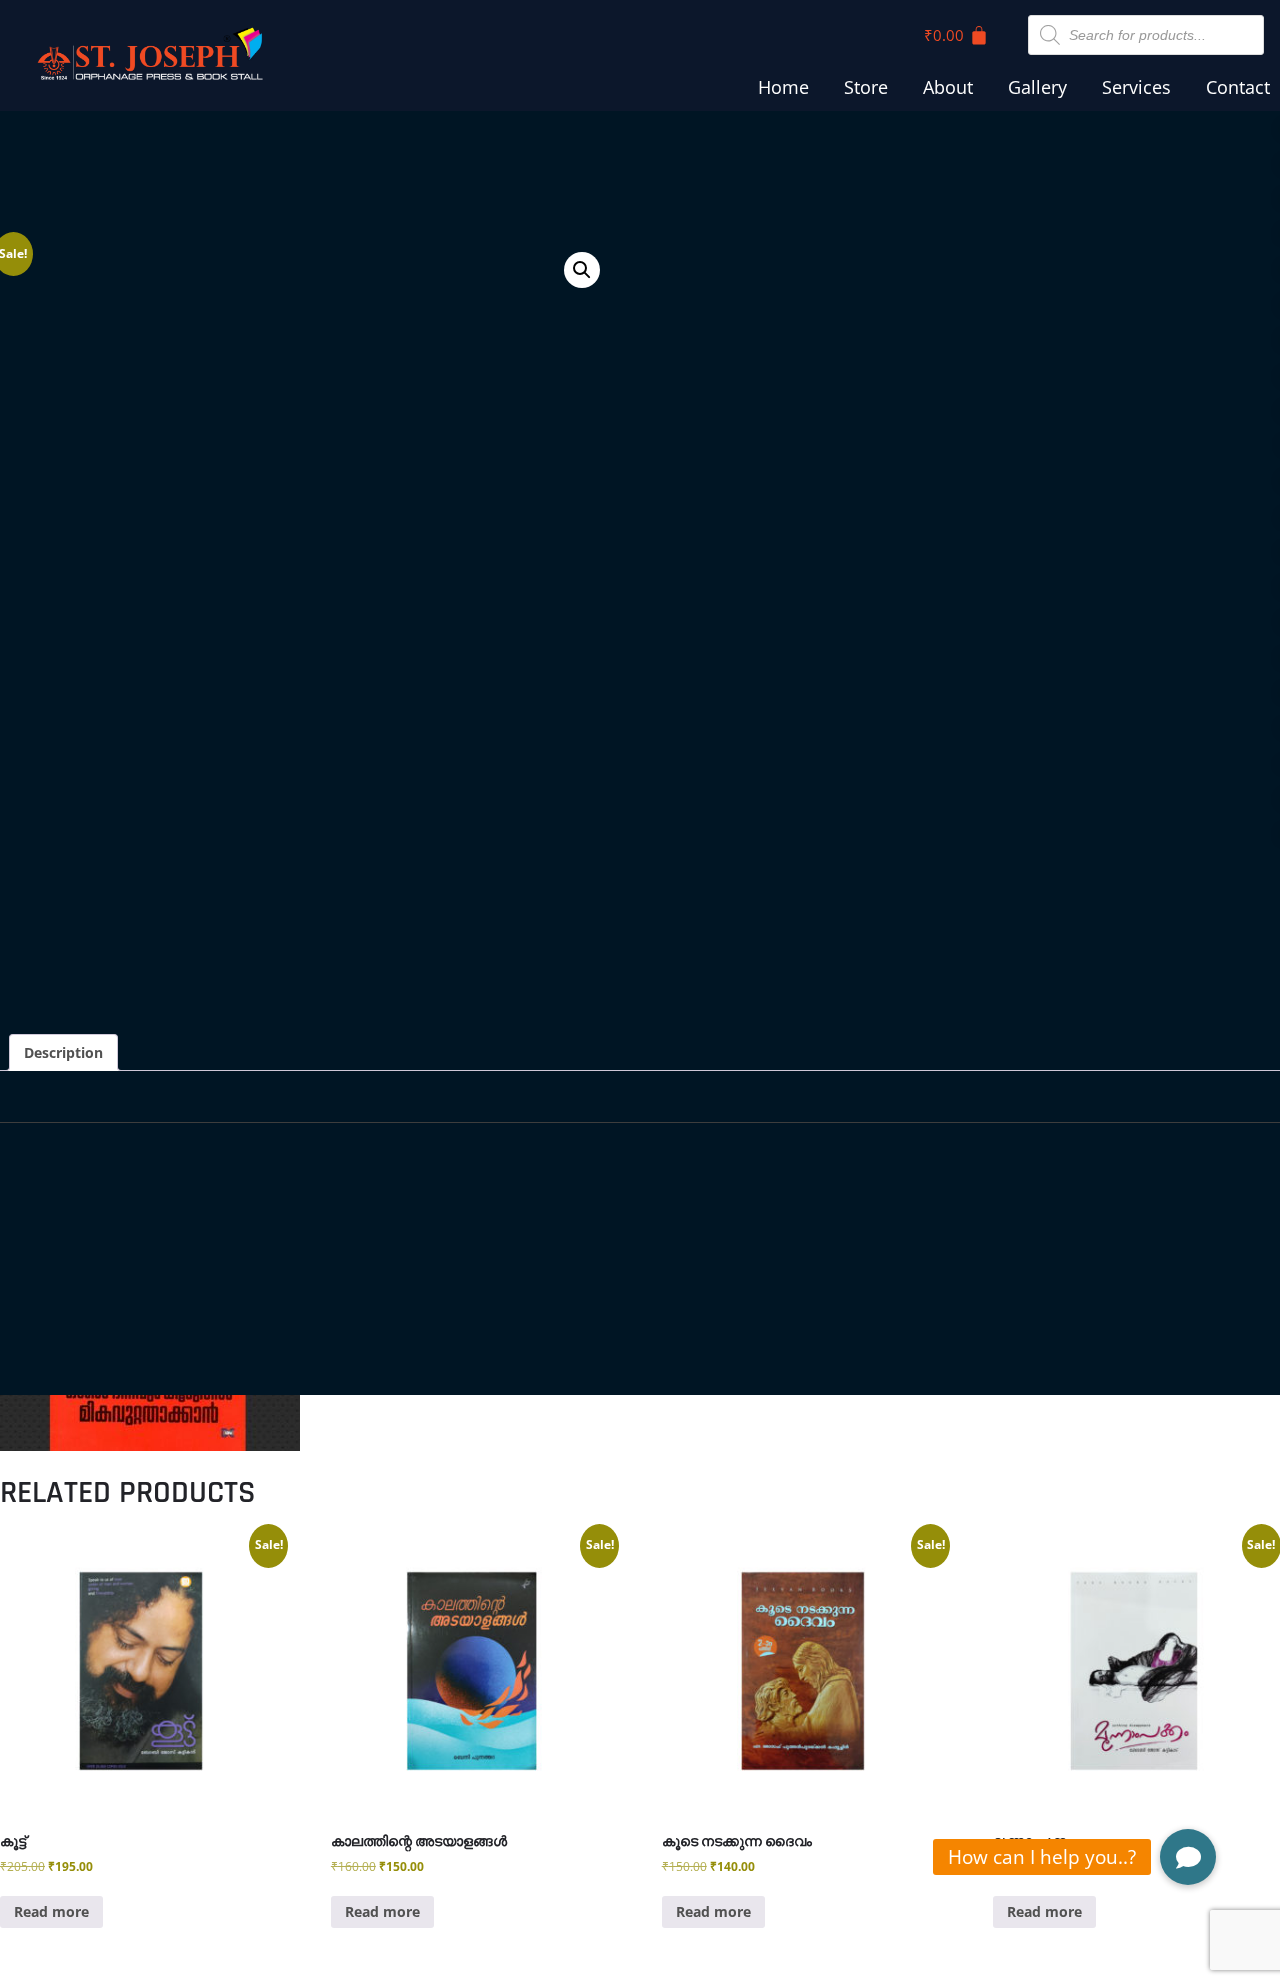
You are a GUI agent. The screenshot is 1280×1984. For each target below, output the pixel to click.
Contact (1238, 87)
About (948, 87)
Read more (51, 1911)
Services (1136, 87)
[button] (582, 270)
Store (866, 87)
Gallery (1037, 87)
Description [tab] (63, 1052)
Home (783, 87)
